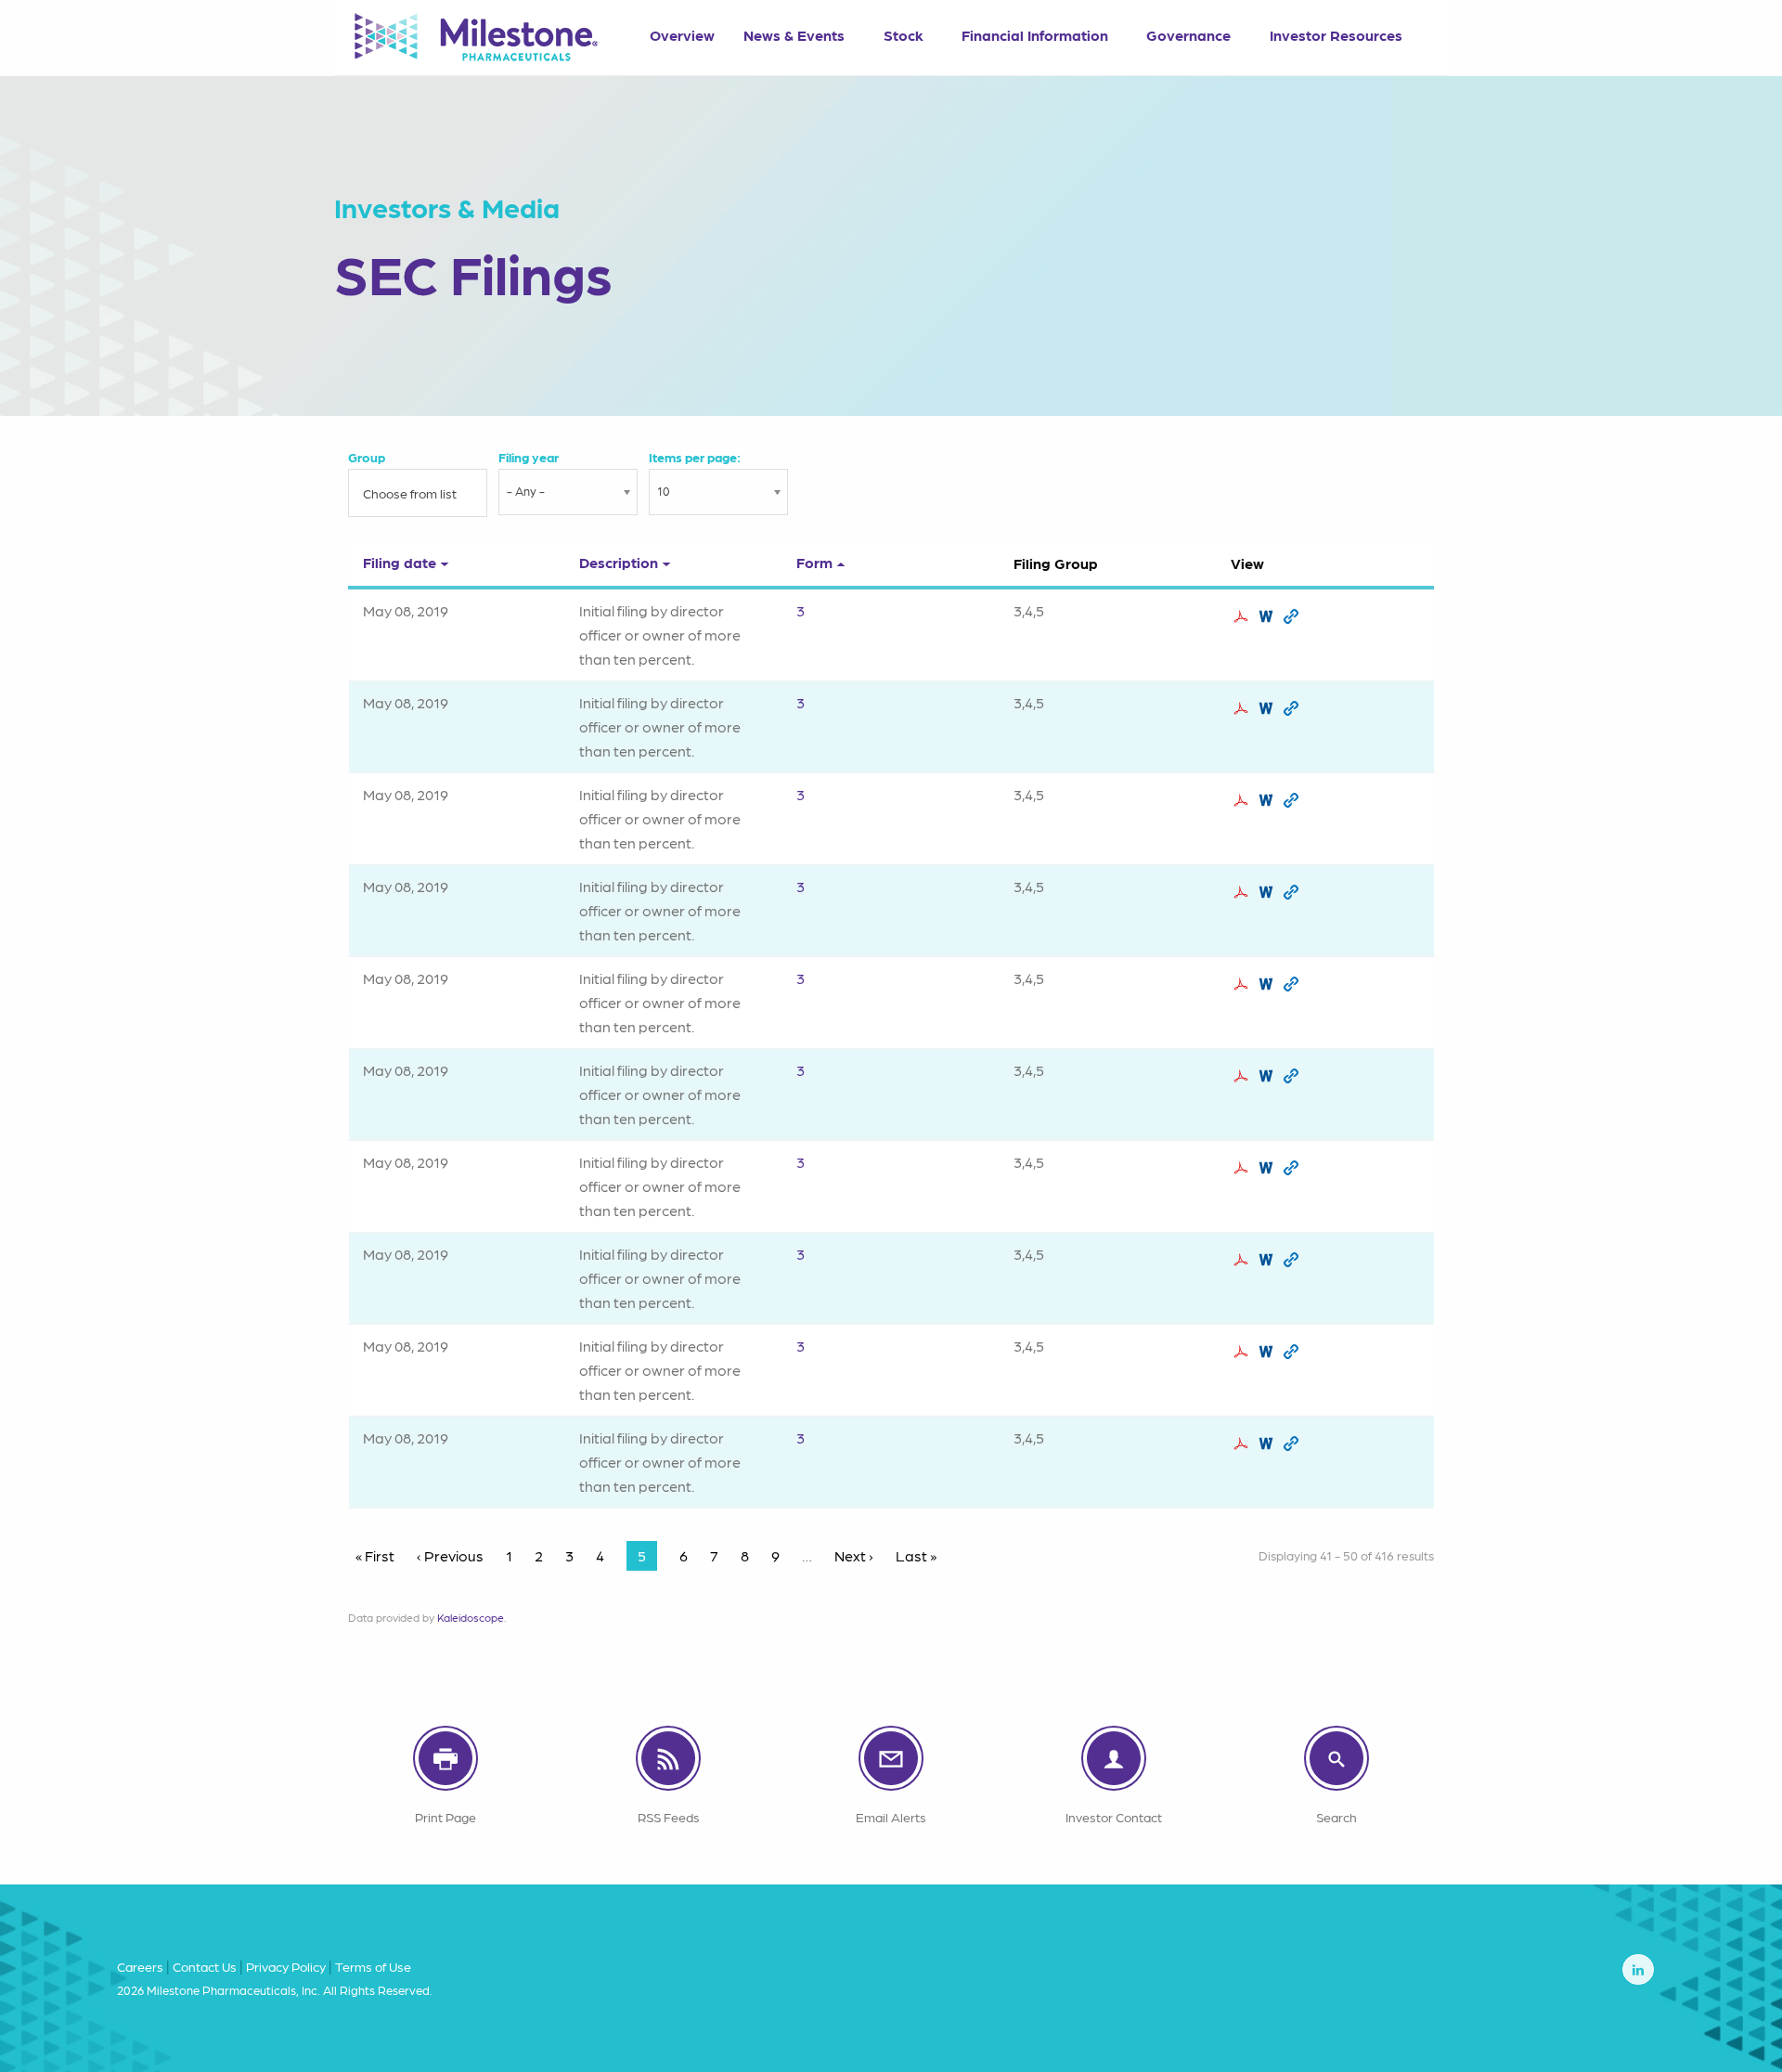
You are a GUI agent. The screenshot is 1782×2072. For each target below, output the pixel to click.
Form (814, 562)
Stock (904, 35)
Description (619, 562)
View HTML (1293, 616)
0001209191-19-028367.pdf (1243, 800)
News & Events (794, 35)
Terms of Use (373, 1966)
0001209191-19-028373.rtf (1268, 1168)
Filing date (400, 562)
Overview (682, 35)
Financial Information (1035, 35)
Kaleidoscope (471, 1617)
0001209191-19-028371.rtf (1268, 1076)
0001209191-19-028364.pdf (1243, 708)
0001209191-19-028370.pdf (1243, 984)
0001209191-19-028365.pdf (1243, 616)
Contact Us (205, 1966)
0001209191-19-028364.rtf (1268, 708)
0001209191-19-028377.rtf (1268, 1444)
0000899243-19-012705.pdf (1243, 1260)
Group (367, 457)
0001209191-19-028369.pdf (1243, 892)
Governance (1188, 35)
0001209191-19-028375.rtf (1268, 1352)
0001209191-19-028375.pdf (1243, 1352)
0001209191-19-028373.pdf (1243, 1168)
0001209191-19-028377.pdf (1243, 1444)
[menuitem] (682, 29)
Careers (140, 1966)
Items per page (693, 457)
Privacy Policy (286, 1966)
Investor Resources (1336, 35)
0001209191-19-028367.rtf (1268, 800)
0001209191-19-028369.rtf (1268, 892)
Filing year (529, 457)
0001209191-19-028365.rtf (1268, 616)
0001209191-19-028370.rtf (1268, 984)
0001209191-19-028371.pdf (1243, 1076)
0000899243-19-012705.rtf (1268, 1260)
